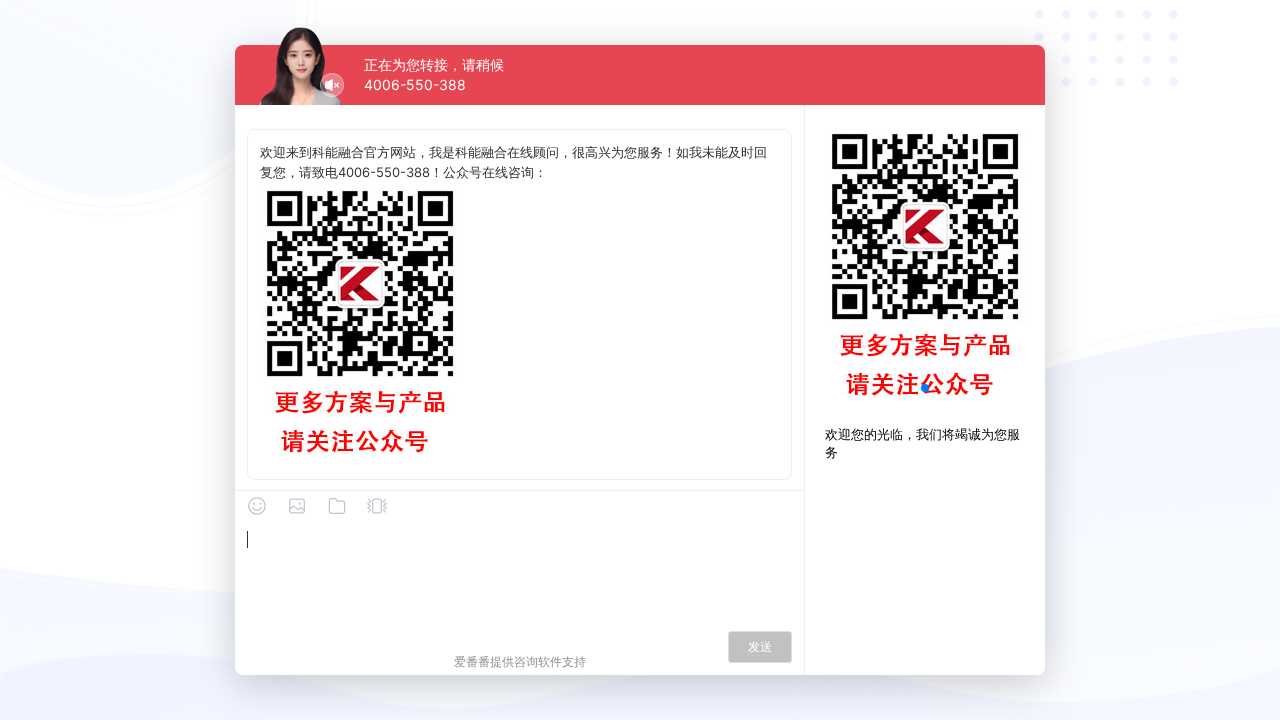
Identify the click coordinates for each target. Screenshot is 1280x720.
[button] (925, 388)
